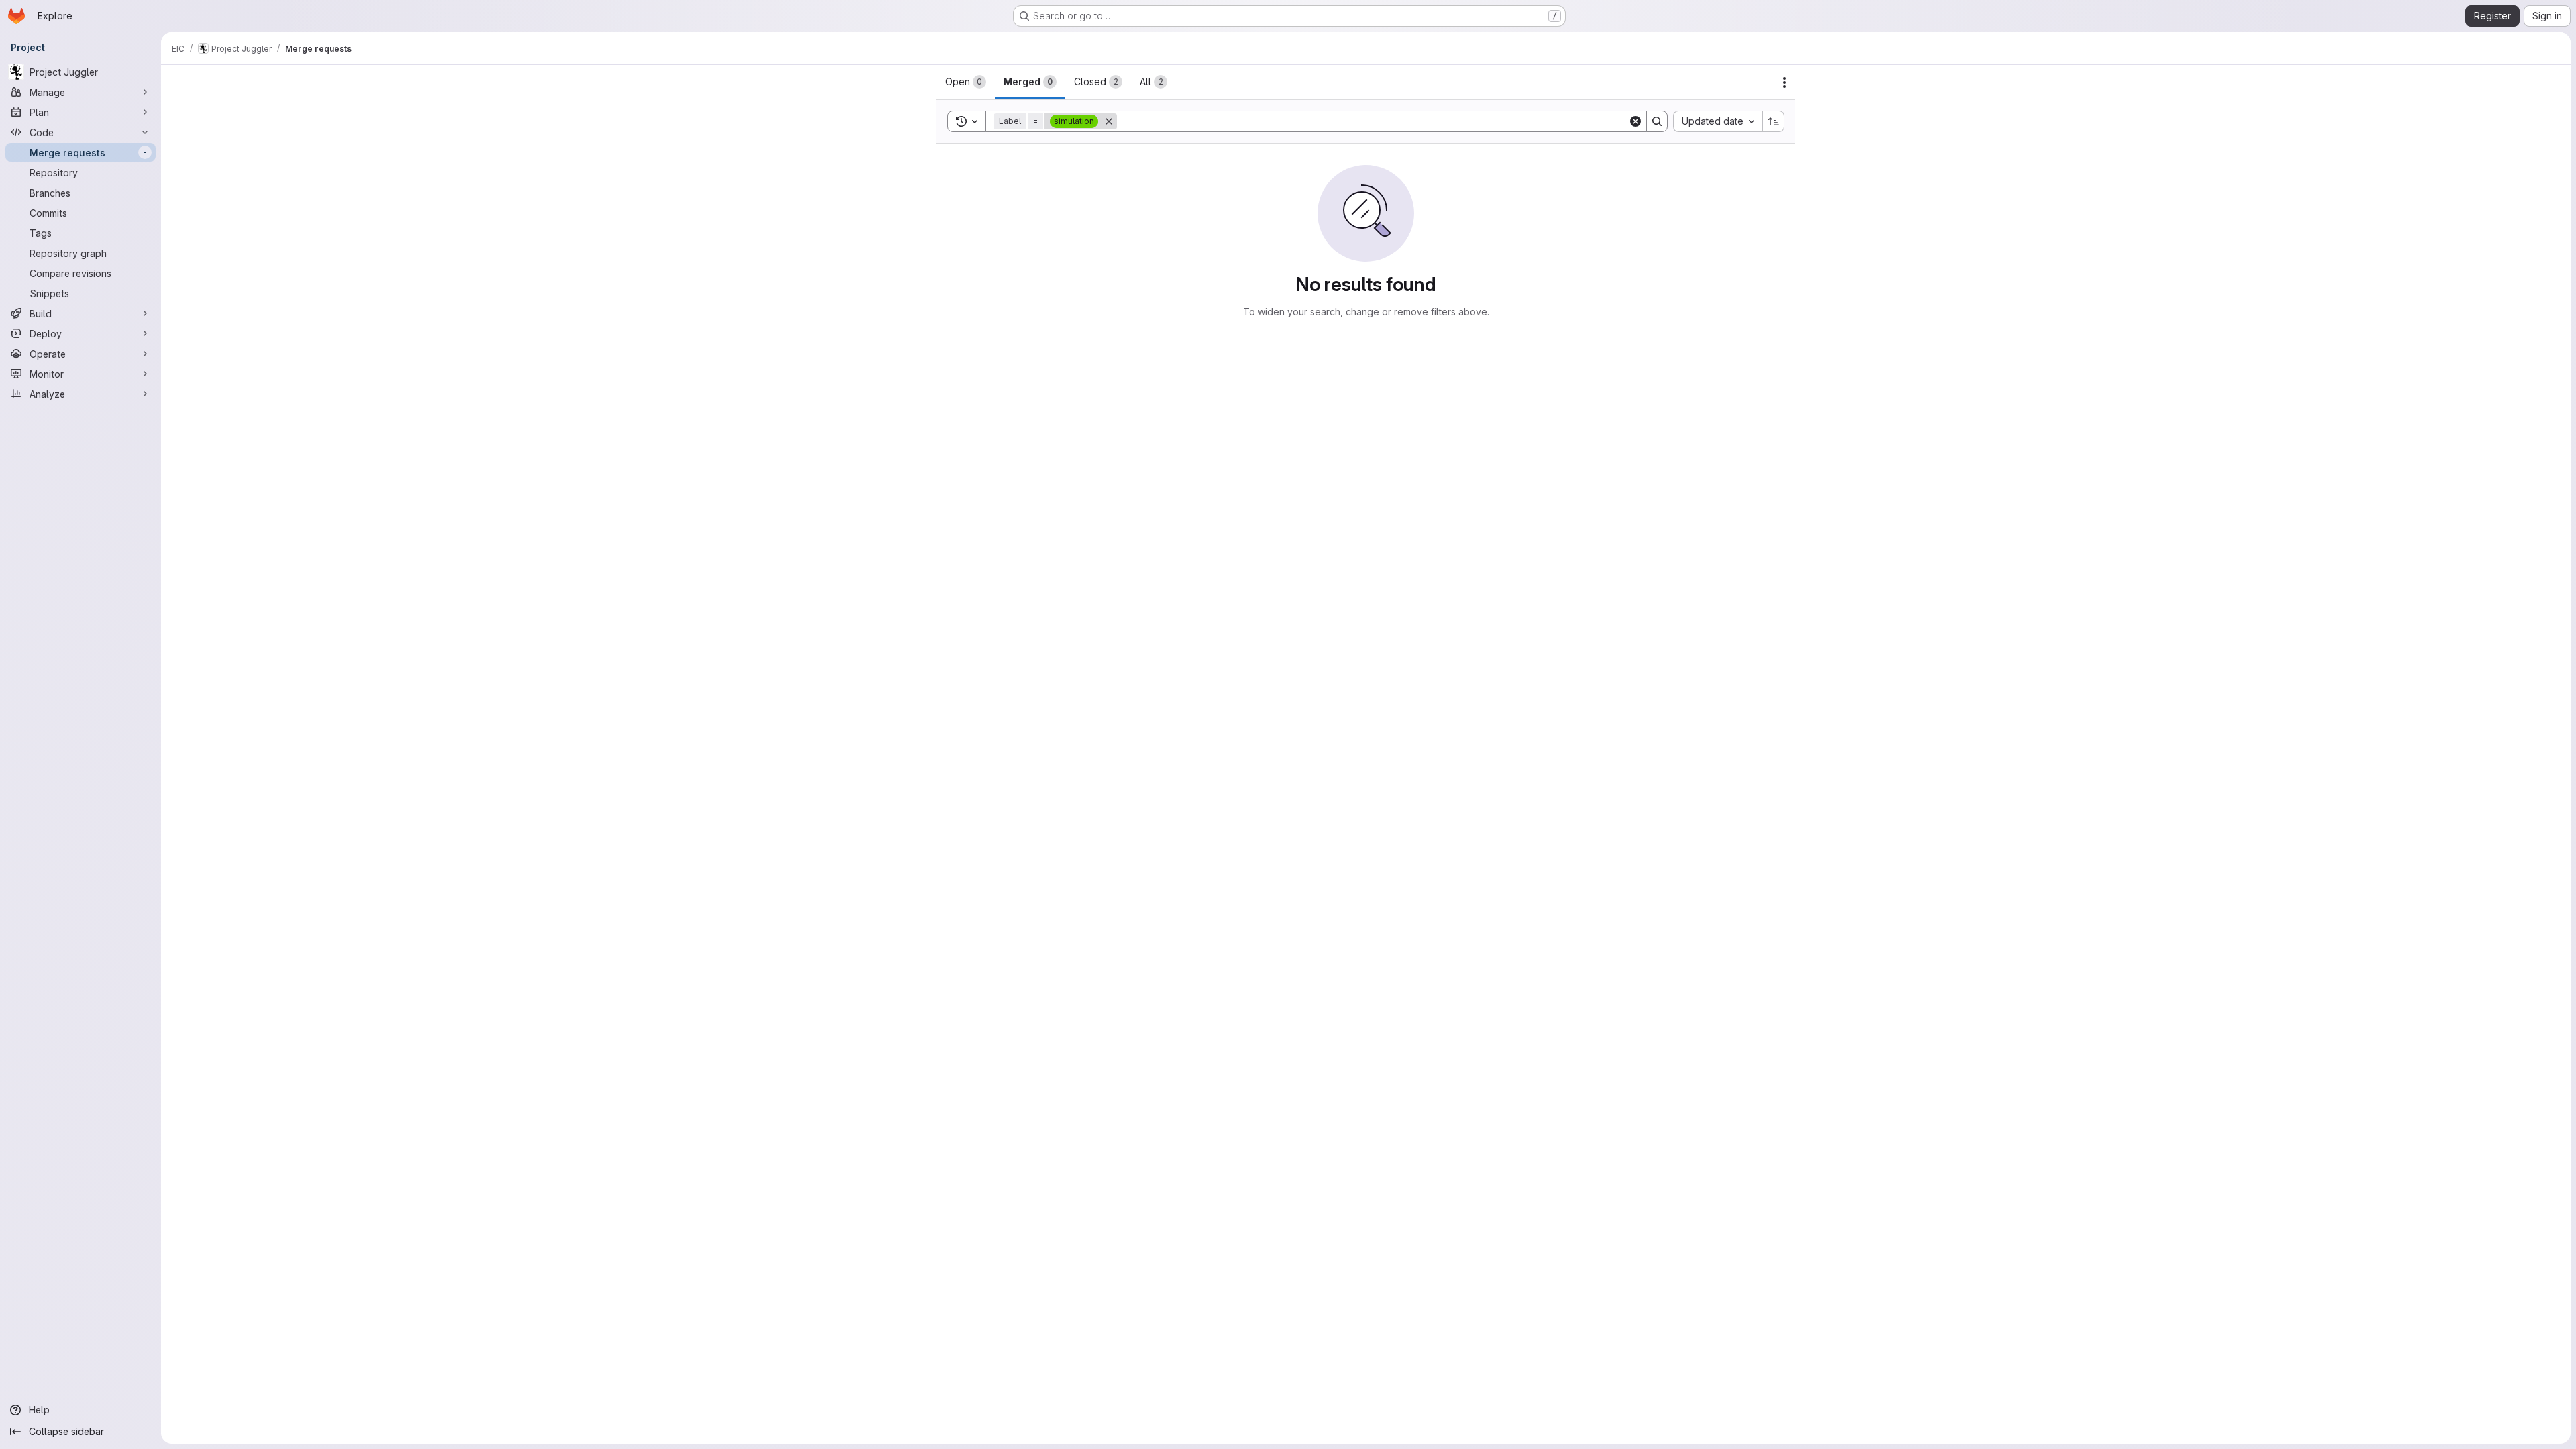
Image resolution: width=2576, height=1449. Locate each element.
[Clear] (1635, 121)
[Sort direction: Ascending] (1774, 121)
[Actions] (1784, 83)
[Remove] (1109, 121)
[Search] (1657, 121)
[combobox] (1718, 121)
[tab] (966, 82)
